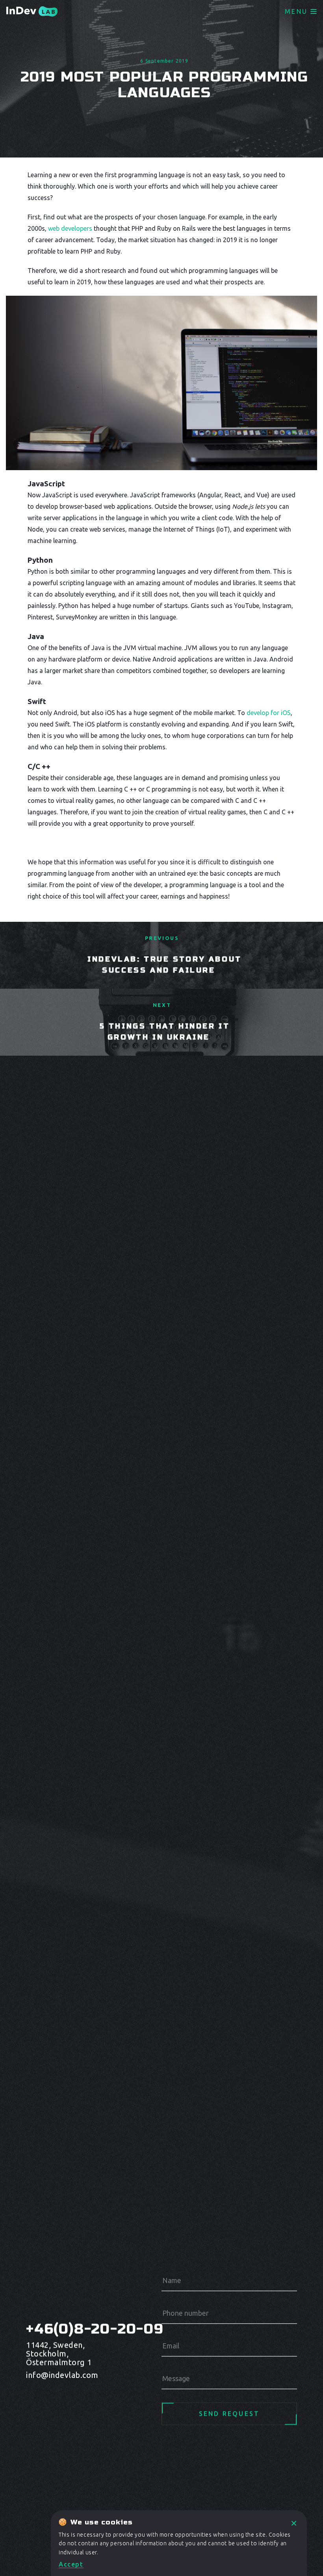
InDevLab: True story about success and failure (165, 965)
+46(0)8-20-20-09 (71, 2329)
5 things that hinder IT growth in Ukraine (165, 1032)
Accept (71, 2564)
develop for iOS (269, 713)
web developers (70, 228)
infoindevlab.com (62, 2375)
